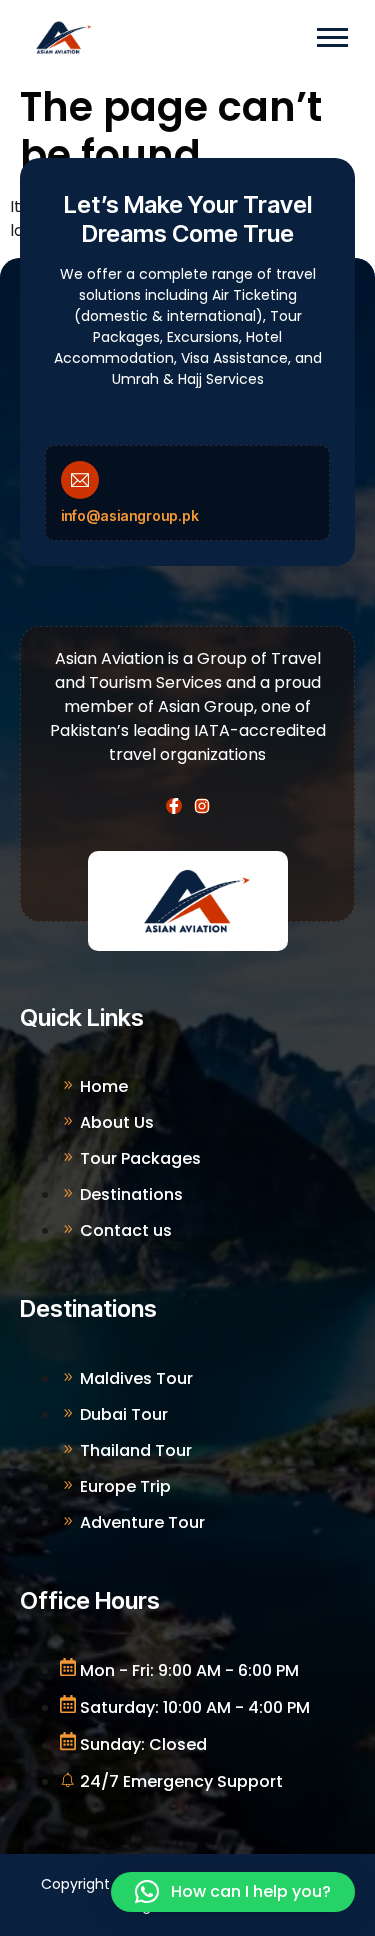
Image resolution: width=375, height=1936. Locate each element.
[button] (233, 1892)
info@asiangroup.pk (130, 515)
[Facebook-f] (174, 806)
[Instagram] (202, 806)
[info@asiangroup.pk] (80, 480)
